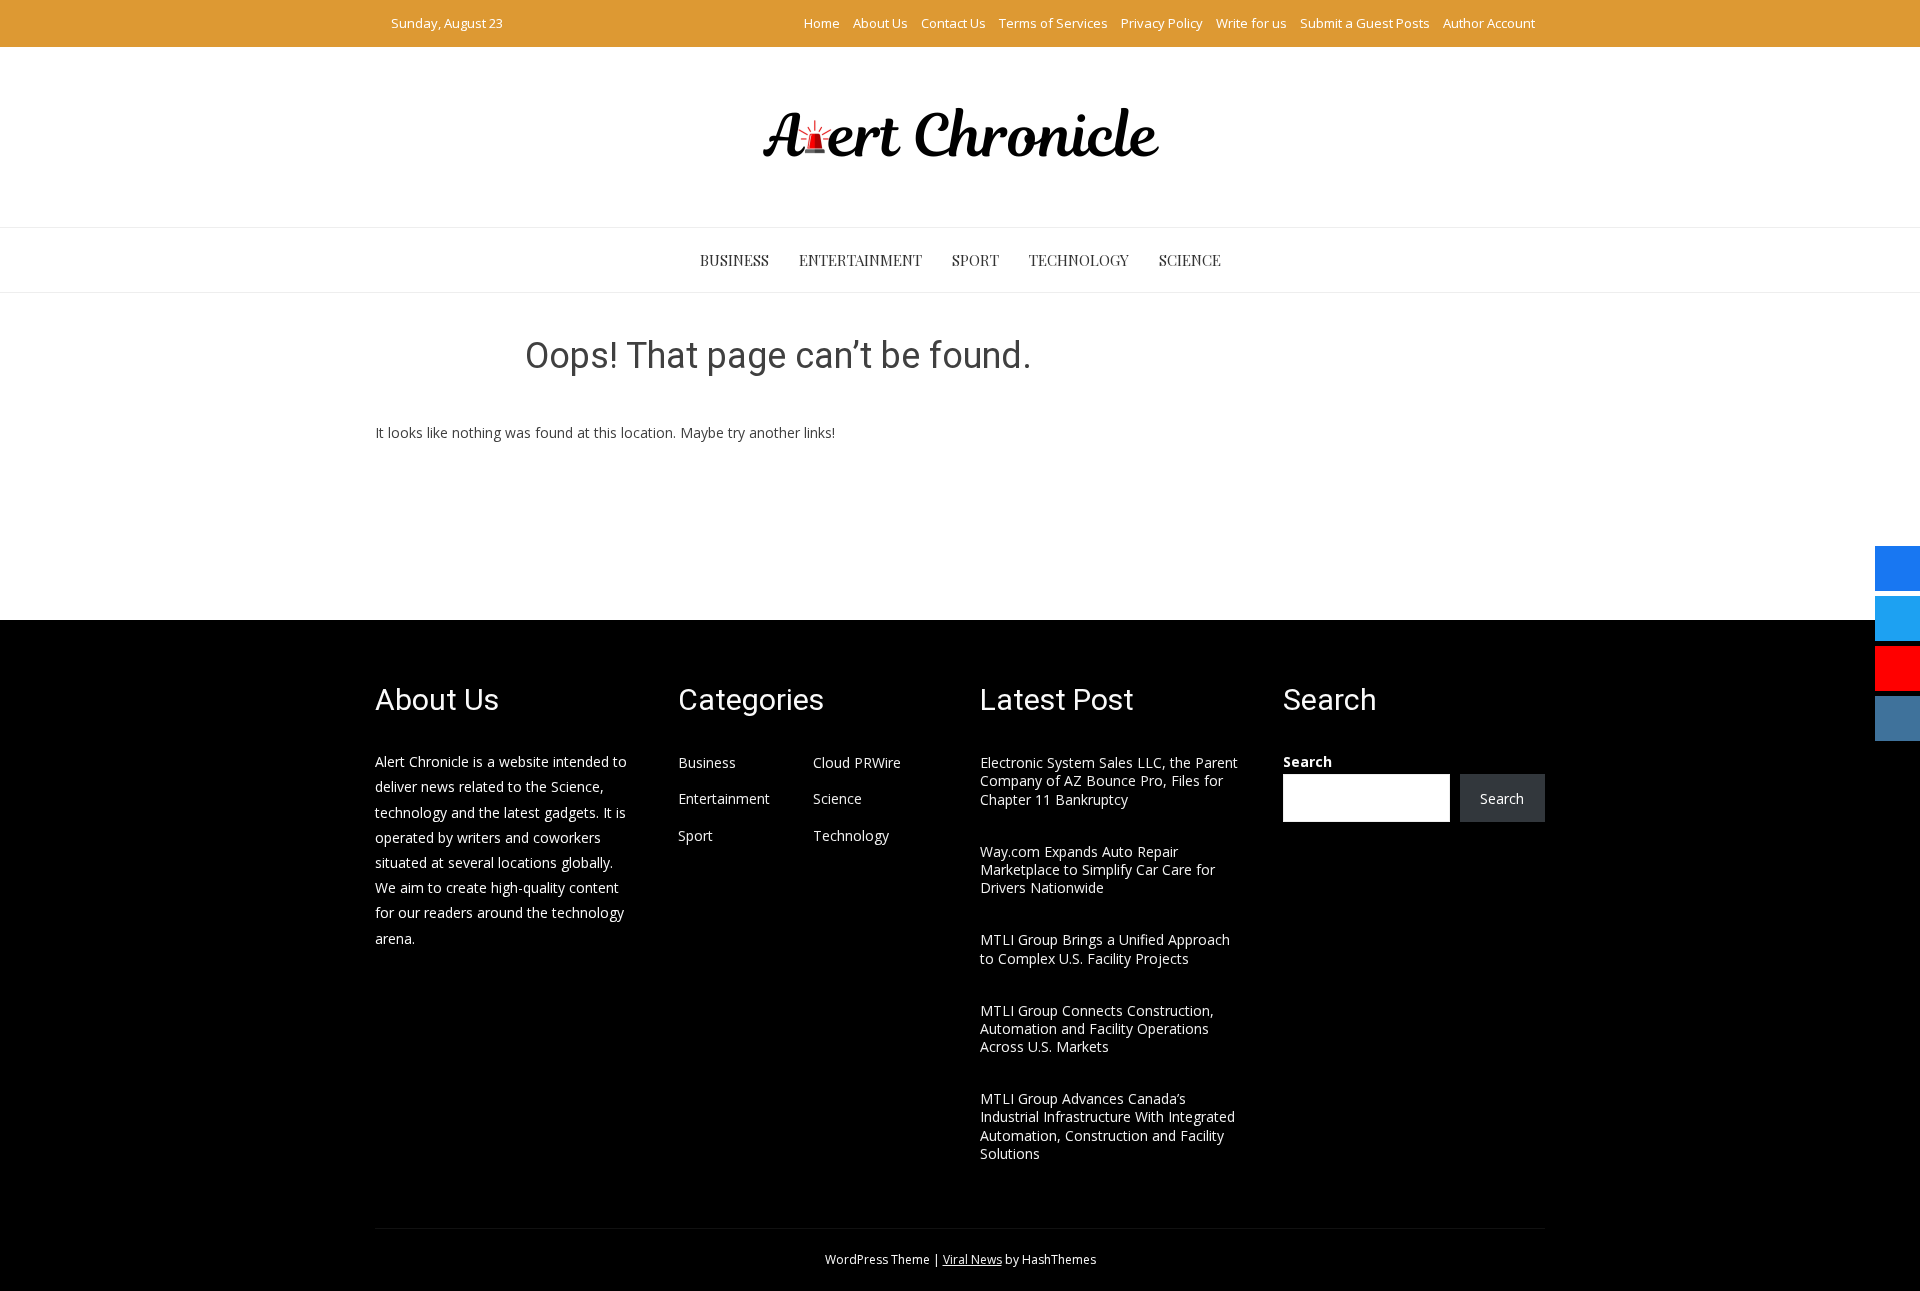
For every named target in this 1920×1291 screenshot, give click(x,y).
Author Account (1489, 23)
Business (734, 260)
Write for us (1251, 23)
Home (822, 23)
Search (1307, 761)
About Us (880, 23)
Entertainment (860, 260)
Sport (975, 260)
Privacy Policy (1162, 23)
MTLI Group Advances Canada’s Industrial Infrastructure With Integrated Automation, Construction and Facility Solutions (1107, 1126)
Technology (1079, 260)
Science (1190, 260)
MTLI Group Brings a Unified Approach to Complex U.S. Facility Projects (1105, 948)
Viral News (972, 1259)
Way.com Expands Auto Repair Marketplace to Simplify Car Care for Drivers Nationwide (1097, 869)
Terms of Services (1053, 23)
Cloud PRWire (857, 763)
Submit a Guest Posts (1365, 23)
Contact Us (953, 23)
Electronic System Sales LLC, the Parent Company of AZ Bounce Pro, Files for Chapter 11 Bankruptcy (1109, 780)
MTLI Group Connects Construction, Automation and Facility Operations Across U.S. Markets (1097, 1028)
